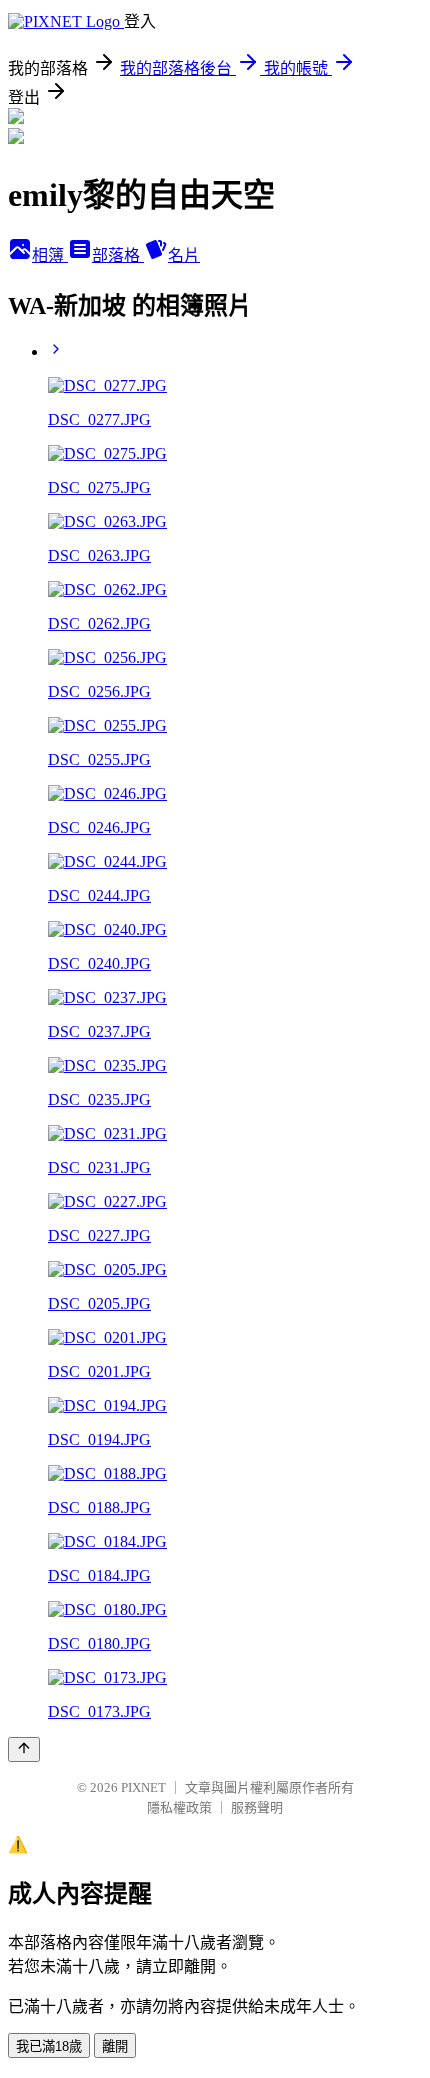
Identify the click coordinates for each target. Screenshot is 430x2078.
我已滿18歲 (49, 2046)
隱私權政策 (179, 1807)
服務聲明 (257, 1807)
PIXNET (143, 1787)
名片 (184, 255)
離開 (115, 2046)
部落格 (118, 255)
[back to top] (24, 1749)
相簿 (50, 255)
